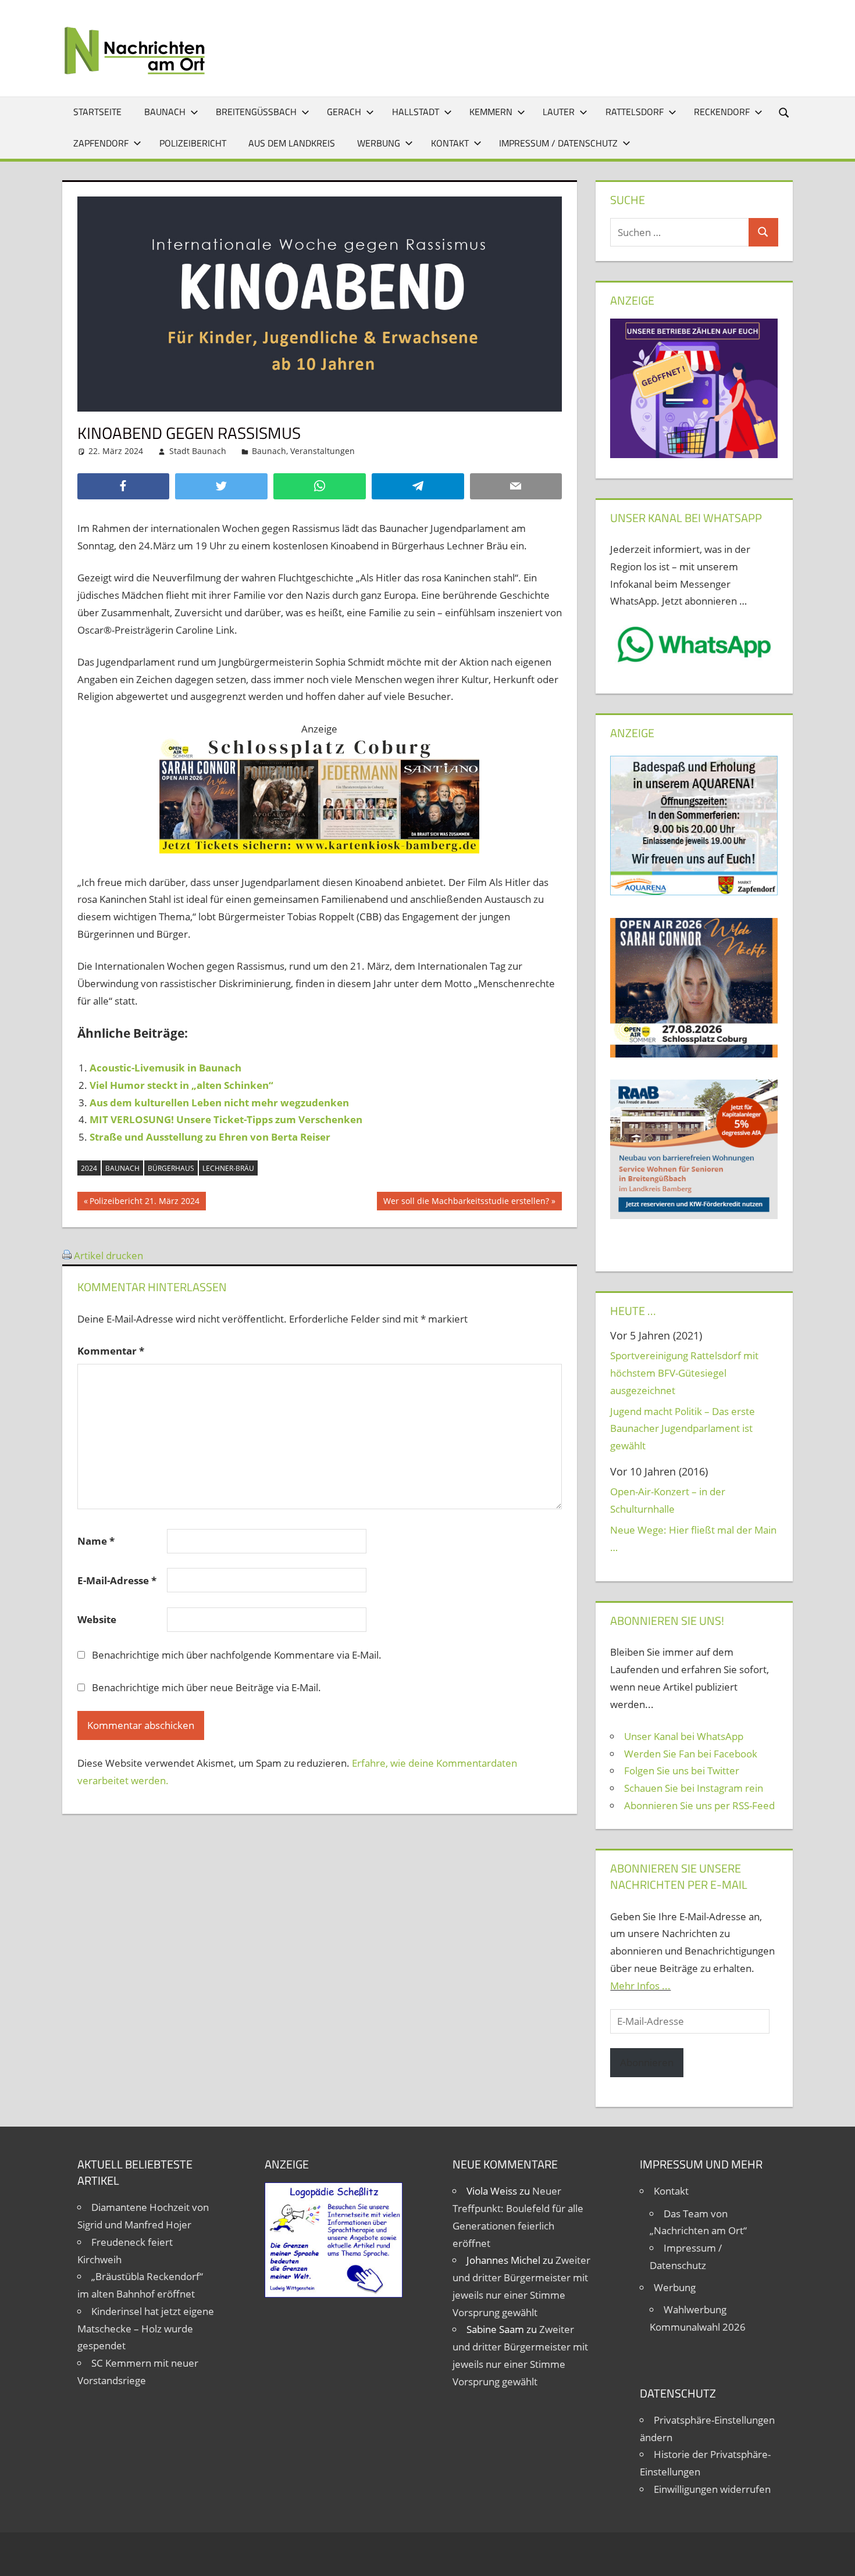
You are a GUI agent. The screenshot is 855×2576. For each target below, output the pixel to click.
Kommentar (111, 1351)
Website (97, 1619)
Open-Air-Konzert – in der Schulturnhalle (668, 1500)
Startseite (97, 112)
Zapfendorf (101, 143)
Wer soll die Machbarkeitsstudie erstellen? (466, 1203)
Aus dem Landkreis (292, 143)
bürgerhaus (171, 1168)
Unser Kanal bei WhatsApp (684, 1736)
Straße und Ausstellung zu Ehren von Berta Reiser (210, 1137)
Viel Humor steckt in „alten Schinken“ (181, 1085)
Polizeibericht (193, 143)
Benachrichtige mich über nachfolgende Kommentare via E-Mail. (237, 1655)
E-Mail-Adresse (117, 1580)
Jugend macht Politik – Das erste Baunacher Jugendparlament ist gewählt (683, 1429)
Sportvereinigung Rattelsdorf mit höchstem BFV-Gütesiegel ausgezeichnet (684, 1373)
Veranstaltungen (323, 451)
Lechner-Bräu (228, 1168)
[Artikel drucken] (67, 1255)
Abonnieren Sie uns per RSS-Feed (699, 1805)
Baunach (165, 112)
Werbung (379, 143)
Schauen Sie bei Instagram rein (694, 1788)
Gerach (344, 112)
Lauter (559, 112)
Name (96, 1541)
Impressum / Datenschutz (558, 143)
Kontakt (450, 143)
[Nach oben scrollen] (836, 2557)
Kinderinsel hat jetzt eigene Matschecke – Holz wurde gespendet (146, 2329)
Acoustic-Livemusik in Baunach (165, 1068)
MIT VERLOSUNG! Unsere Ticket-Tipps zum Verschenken (226, 1119)
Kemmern (491, 112)
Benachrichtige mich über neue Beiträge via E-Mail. (206, 1687)
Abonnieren (647, 2062)
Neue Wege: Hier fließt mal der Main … (693, 1539)
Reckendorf (722, 112)
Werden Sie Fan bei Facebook (691, 1754)
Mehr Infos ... (640, 1986)
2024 (89, 1168)
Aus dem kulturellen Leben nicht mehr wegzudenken (219, 1103)
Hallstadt (416, 112)
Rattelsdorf (635, 112)
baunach (122, 1168)
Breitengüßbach (256, 112)
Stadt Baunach (198, 451)
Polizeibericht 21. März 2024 (144, 1203)
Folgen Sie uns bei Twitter (682, 1771)
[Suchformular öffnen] (785, 112)
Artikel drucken (108, 1255)
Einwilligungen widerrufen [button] (712, 2489)
